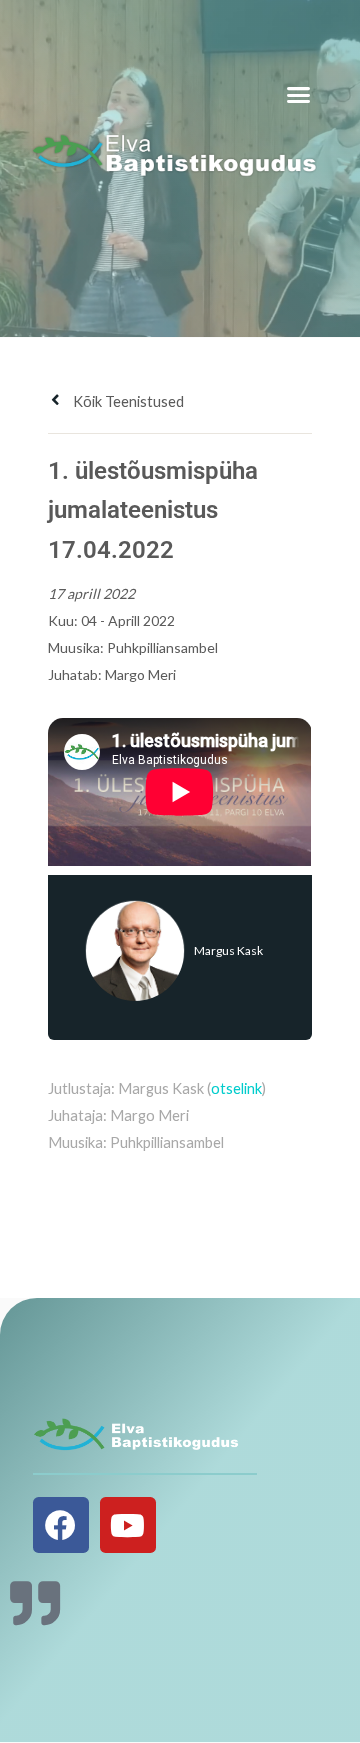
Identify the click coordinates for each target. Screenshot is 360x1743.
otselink (236, 1088)
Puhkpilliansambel (162, 647)
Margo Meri (140, 674)
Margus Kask (228, 950)
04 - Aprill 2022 (128, 620)
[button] (299, 95)
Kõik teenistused (126, 401)
